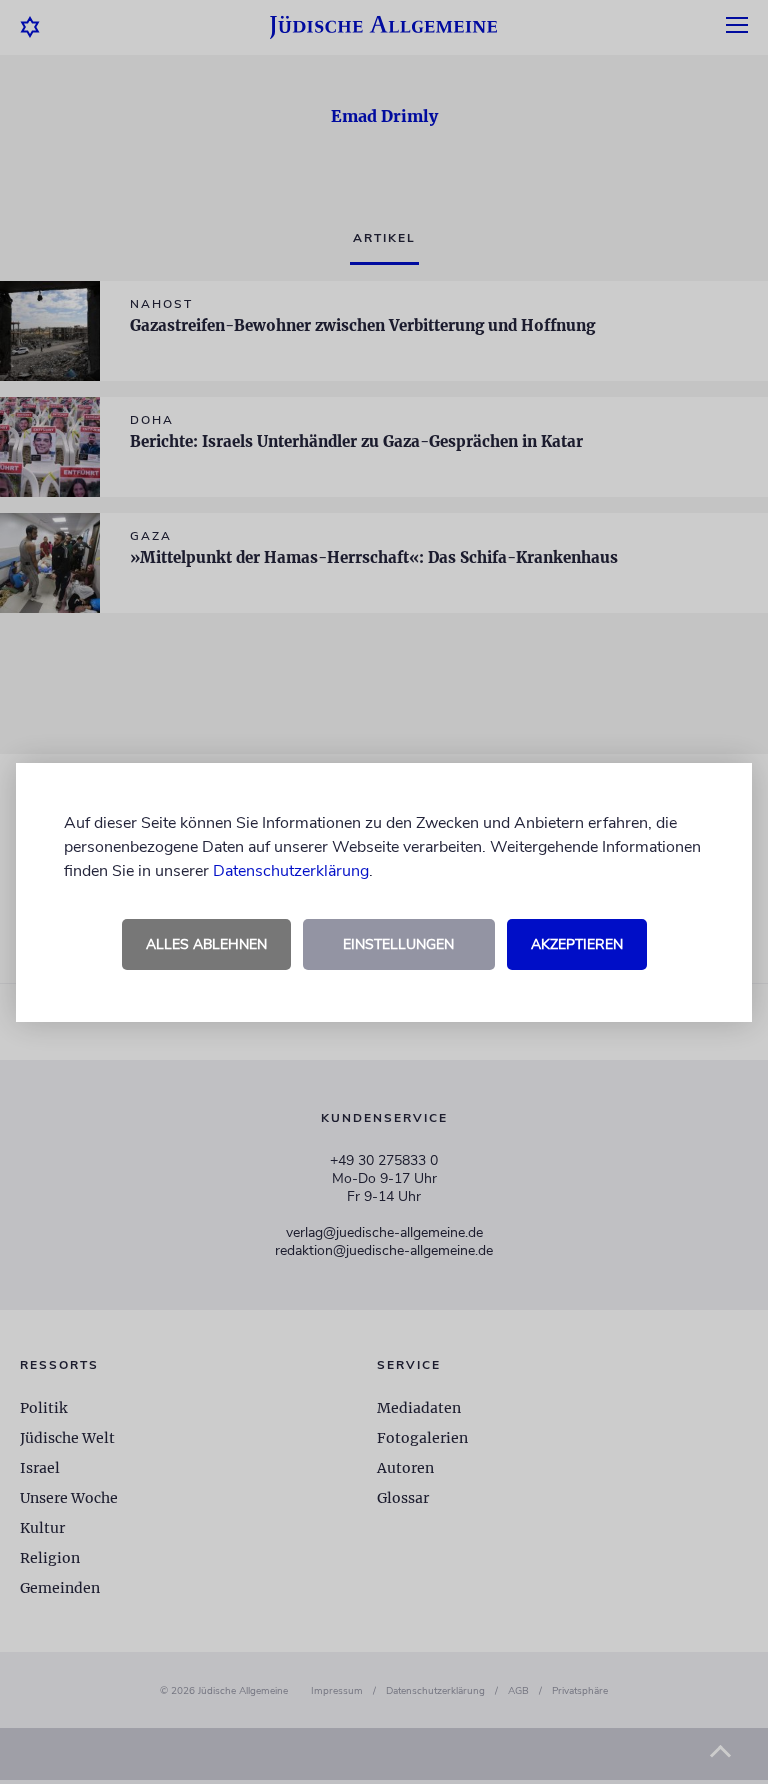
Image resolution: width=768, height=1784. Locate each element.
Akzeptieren (577, 944)
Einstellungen (398, 944)
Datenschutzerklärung (291, 871)
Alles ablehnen (206, 944)
